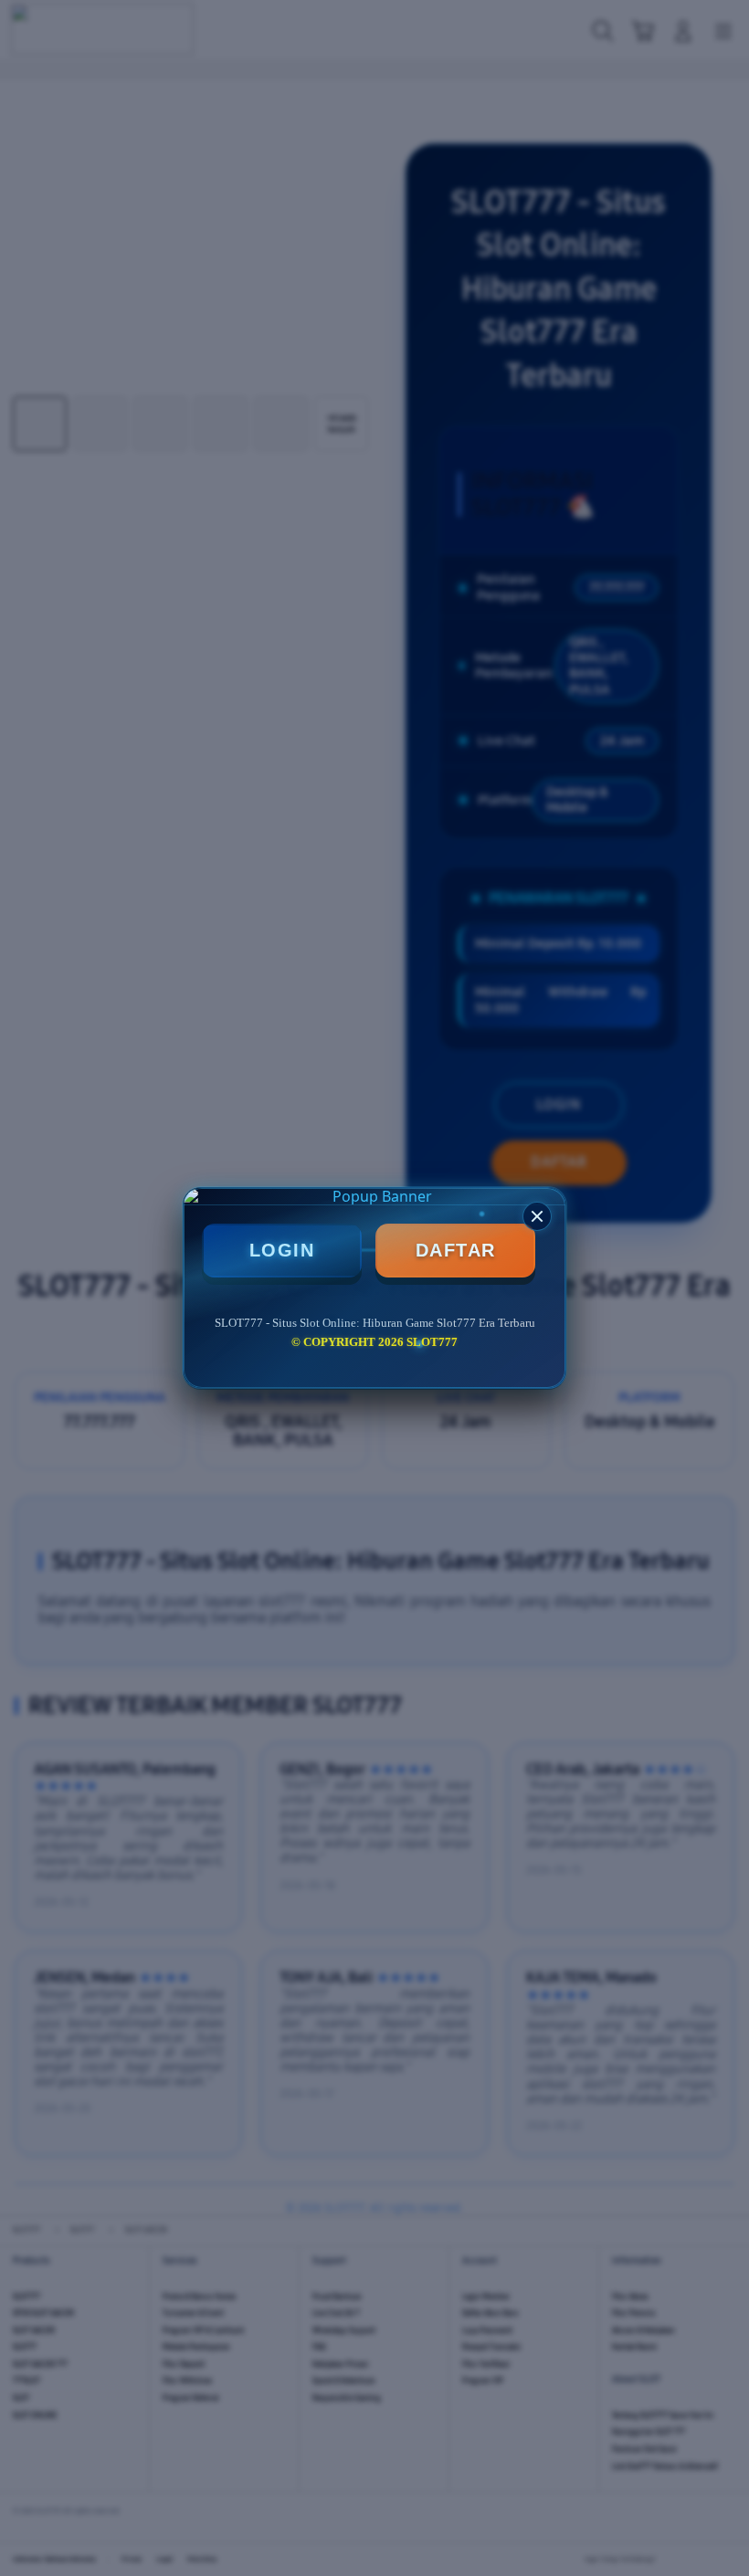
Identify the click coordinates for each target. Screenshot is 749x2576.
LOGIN (282, 1250)
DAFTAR (456, 1250)
